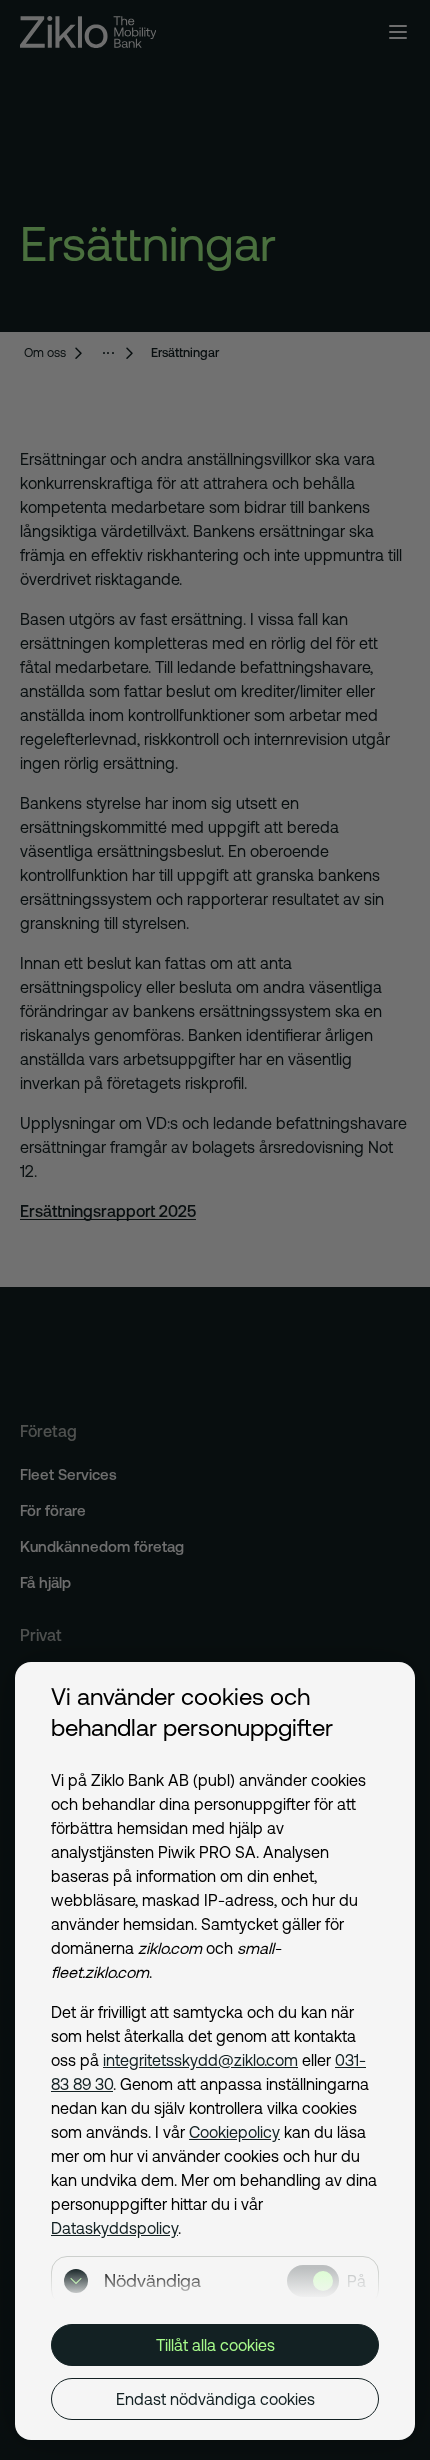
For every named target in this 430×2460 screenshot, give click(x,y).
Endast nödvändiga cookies (215, 2399)
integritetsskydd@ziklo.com (200, 2060)
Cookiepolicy (234, 2132)
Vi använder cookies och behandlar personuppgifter (192, 1712)
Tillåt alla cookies (215, 2345)
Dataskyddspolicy (114, 2228)
